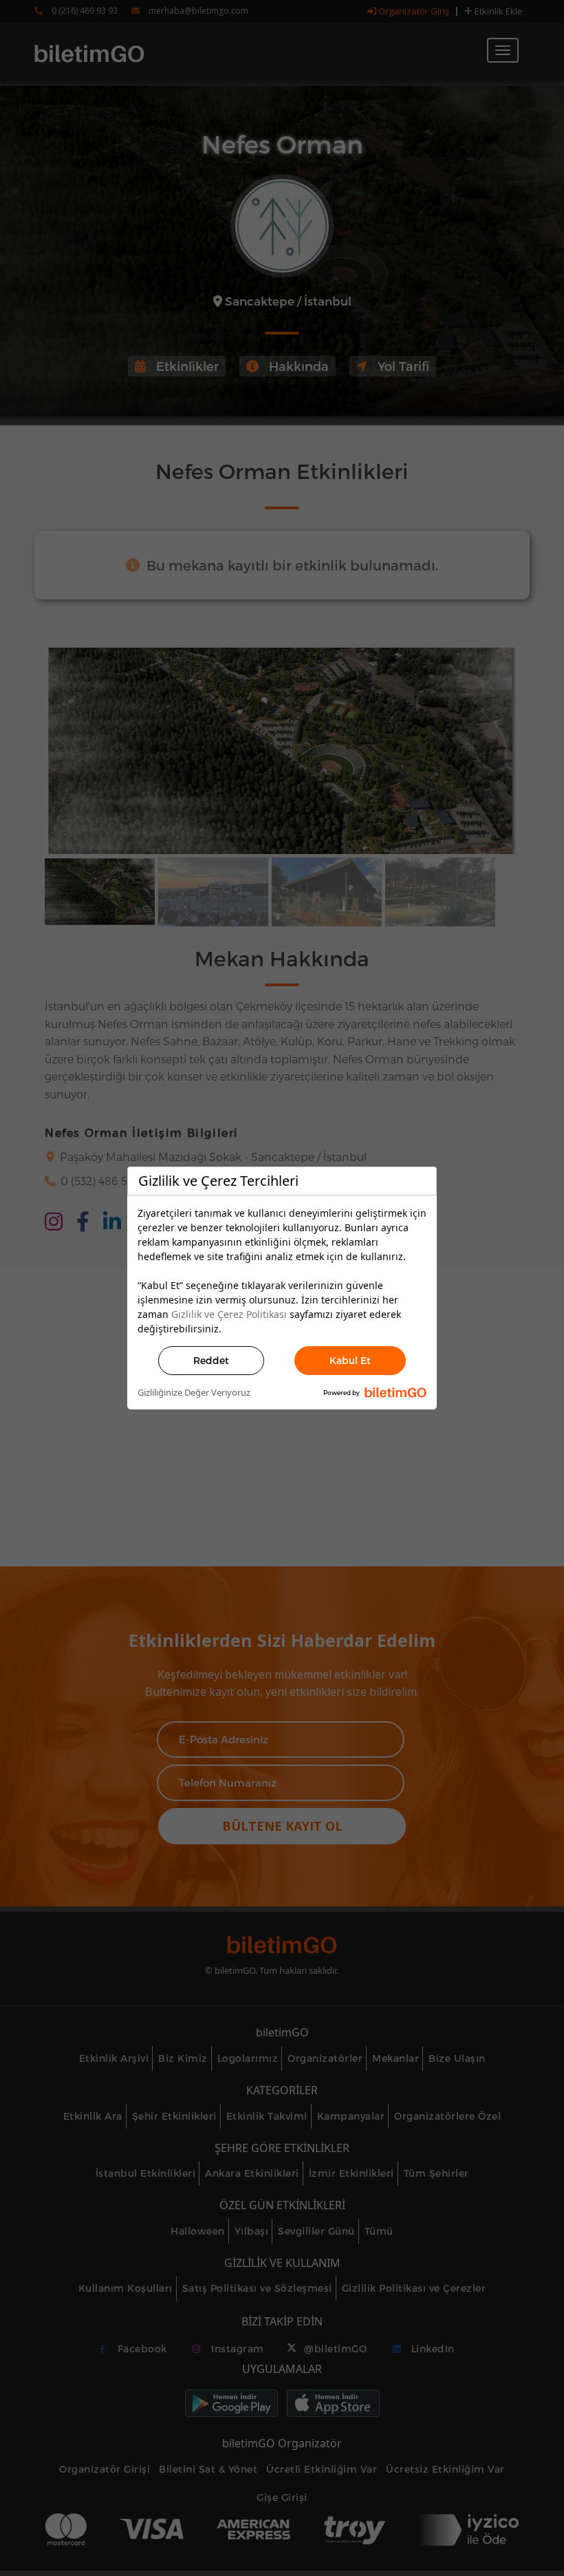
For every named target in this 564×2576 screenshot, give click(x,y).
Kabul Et (350, 1360)
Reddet (211, 1360)
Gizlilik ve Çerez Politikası (229, 1314)
